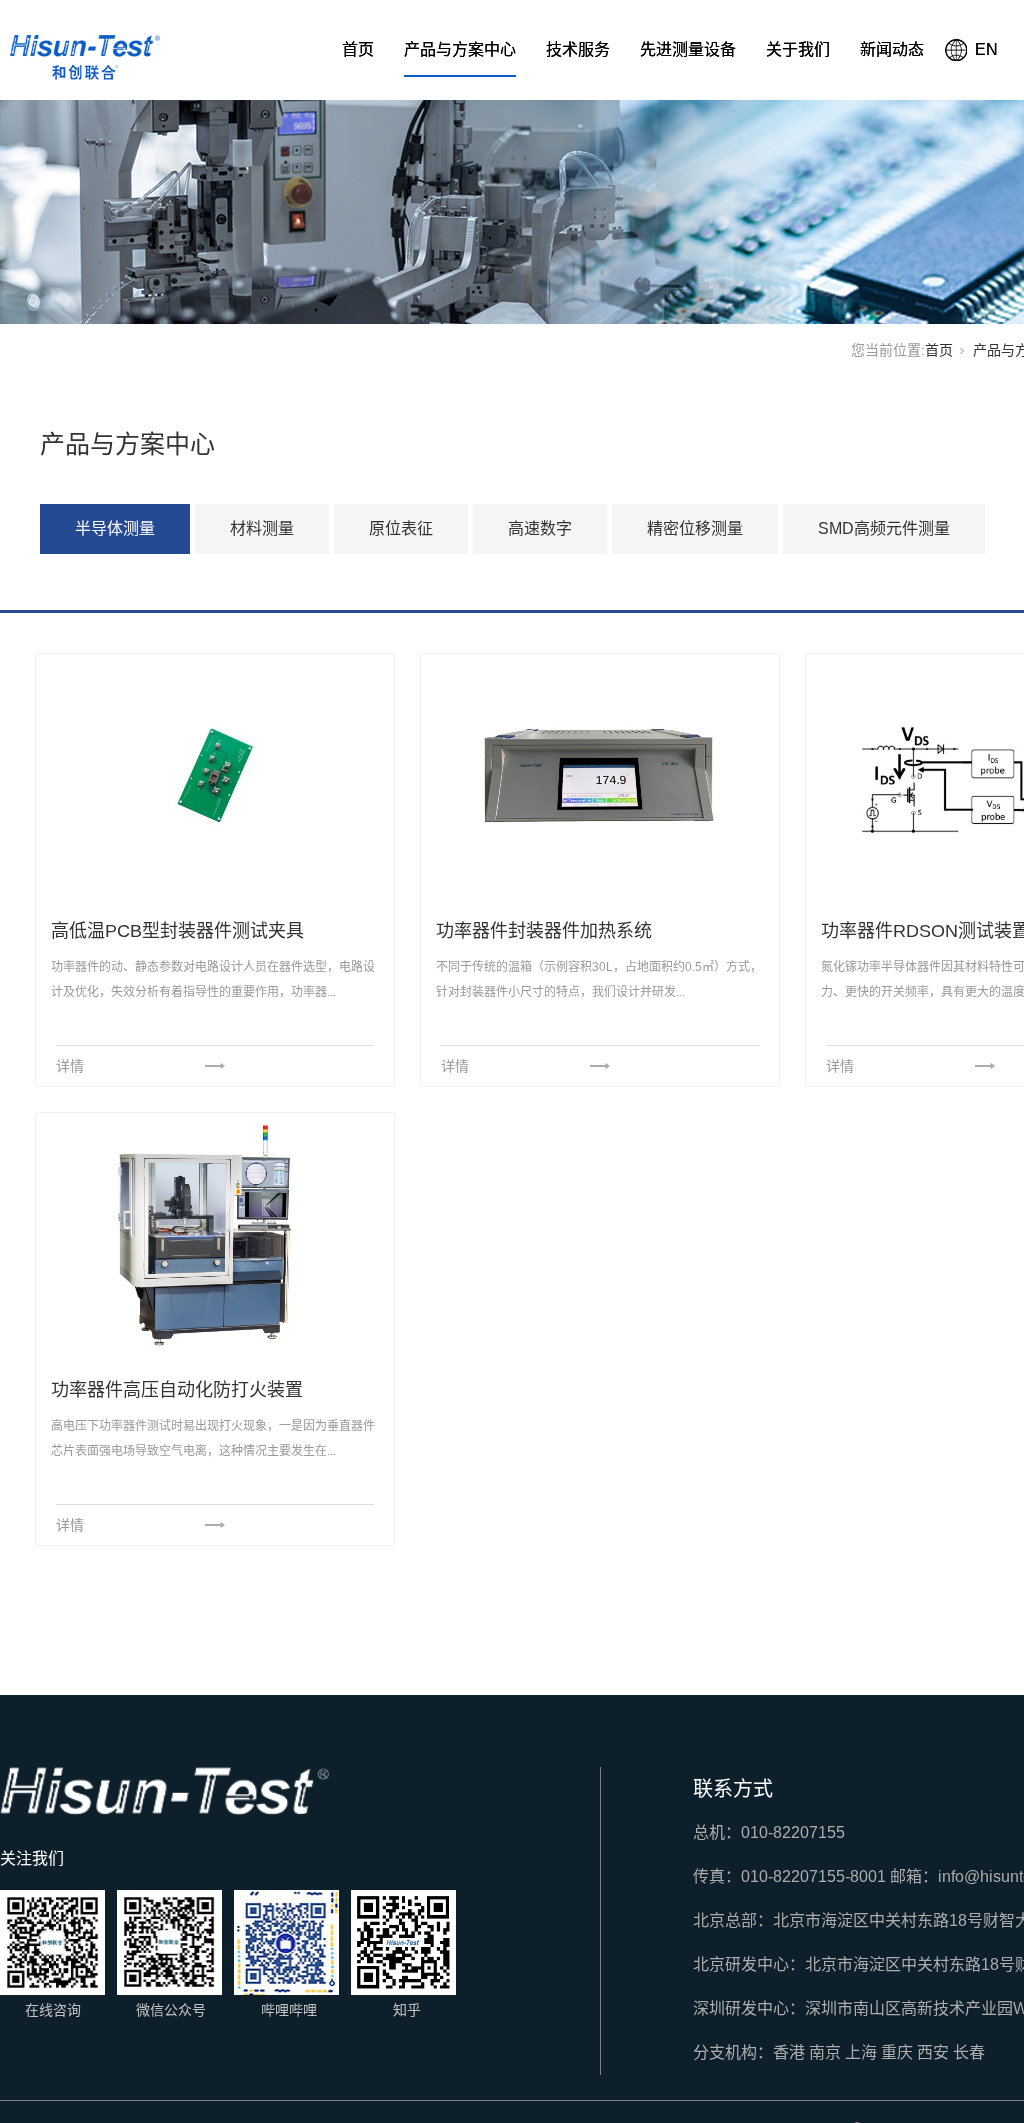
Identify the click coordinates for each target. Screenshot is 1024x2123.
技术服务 (578, 49)
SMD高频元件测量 (884, 528)
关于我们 (798, 49)
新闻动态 (892, 49)
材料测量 (262, 528)
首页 (358, 49)
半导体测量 (115, 528)
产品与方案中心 (460, 49)
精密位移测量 (695, 528)
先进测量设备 (688, 49)
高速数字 (540, 528)
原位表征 (401, 528)
